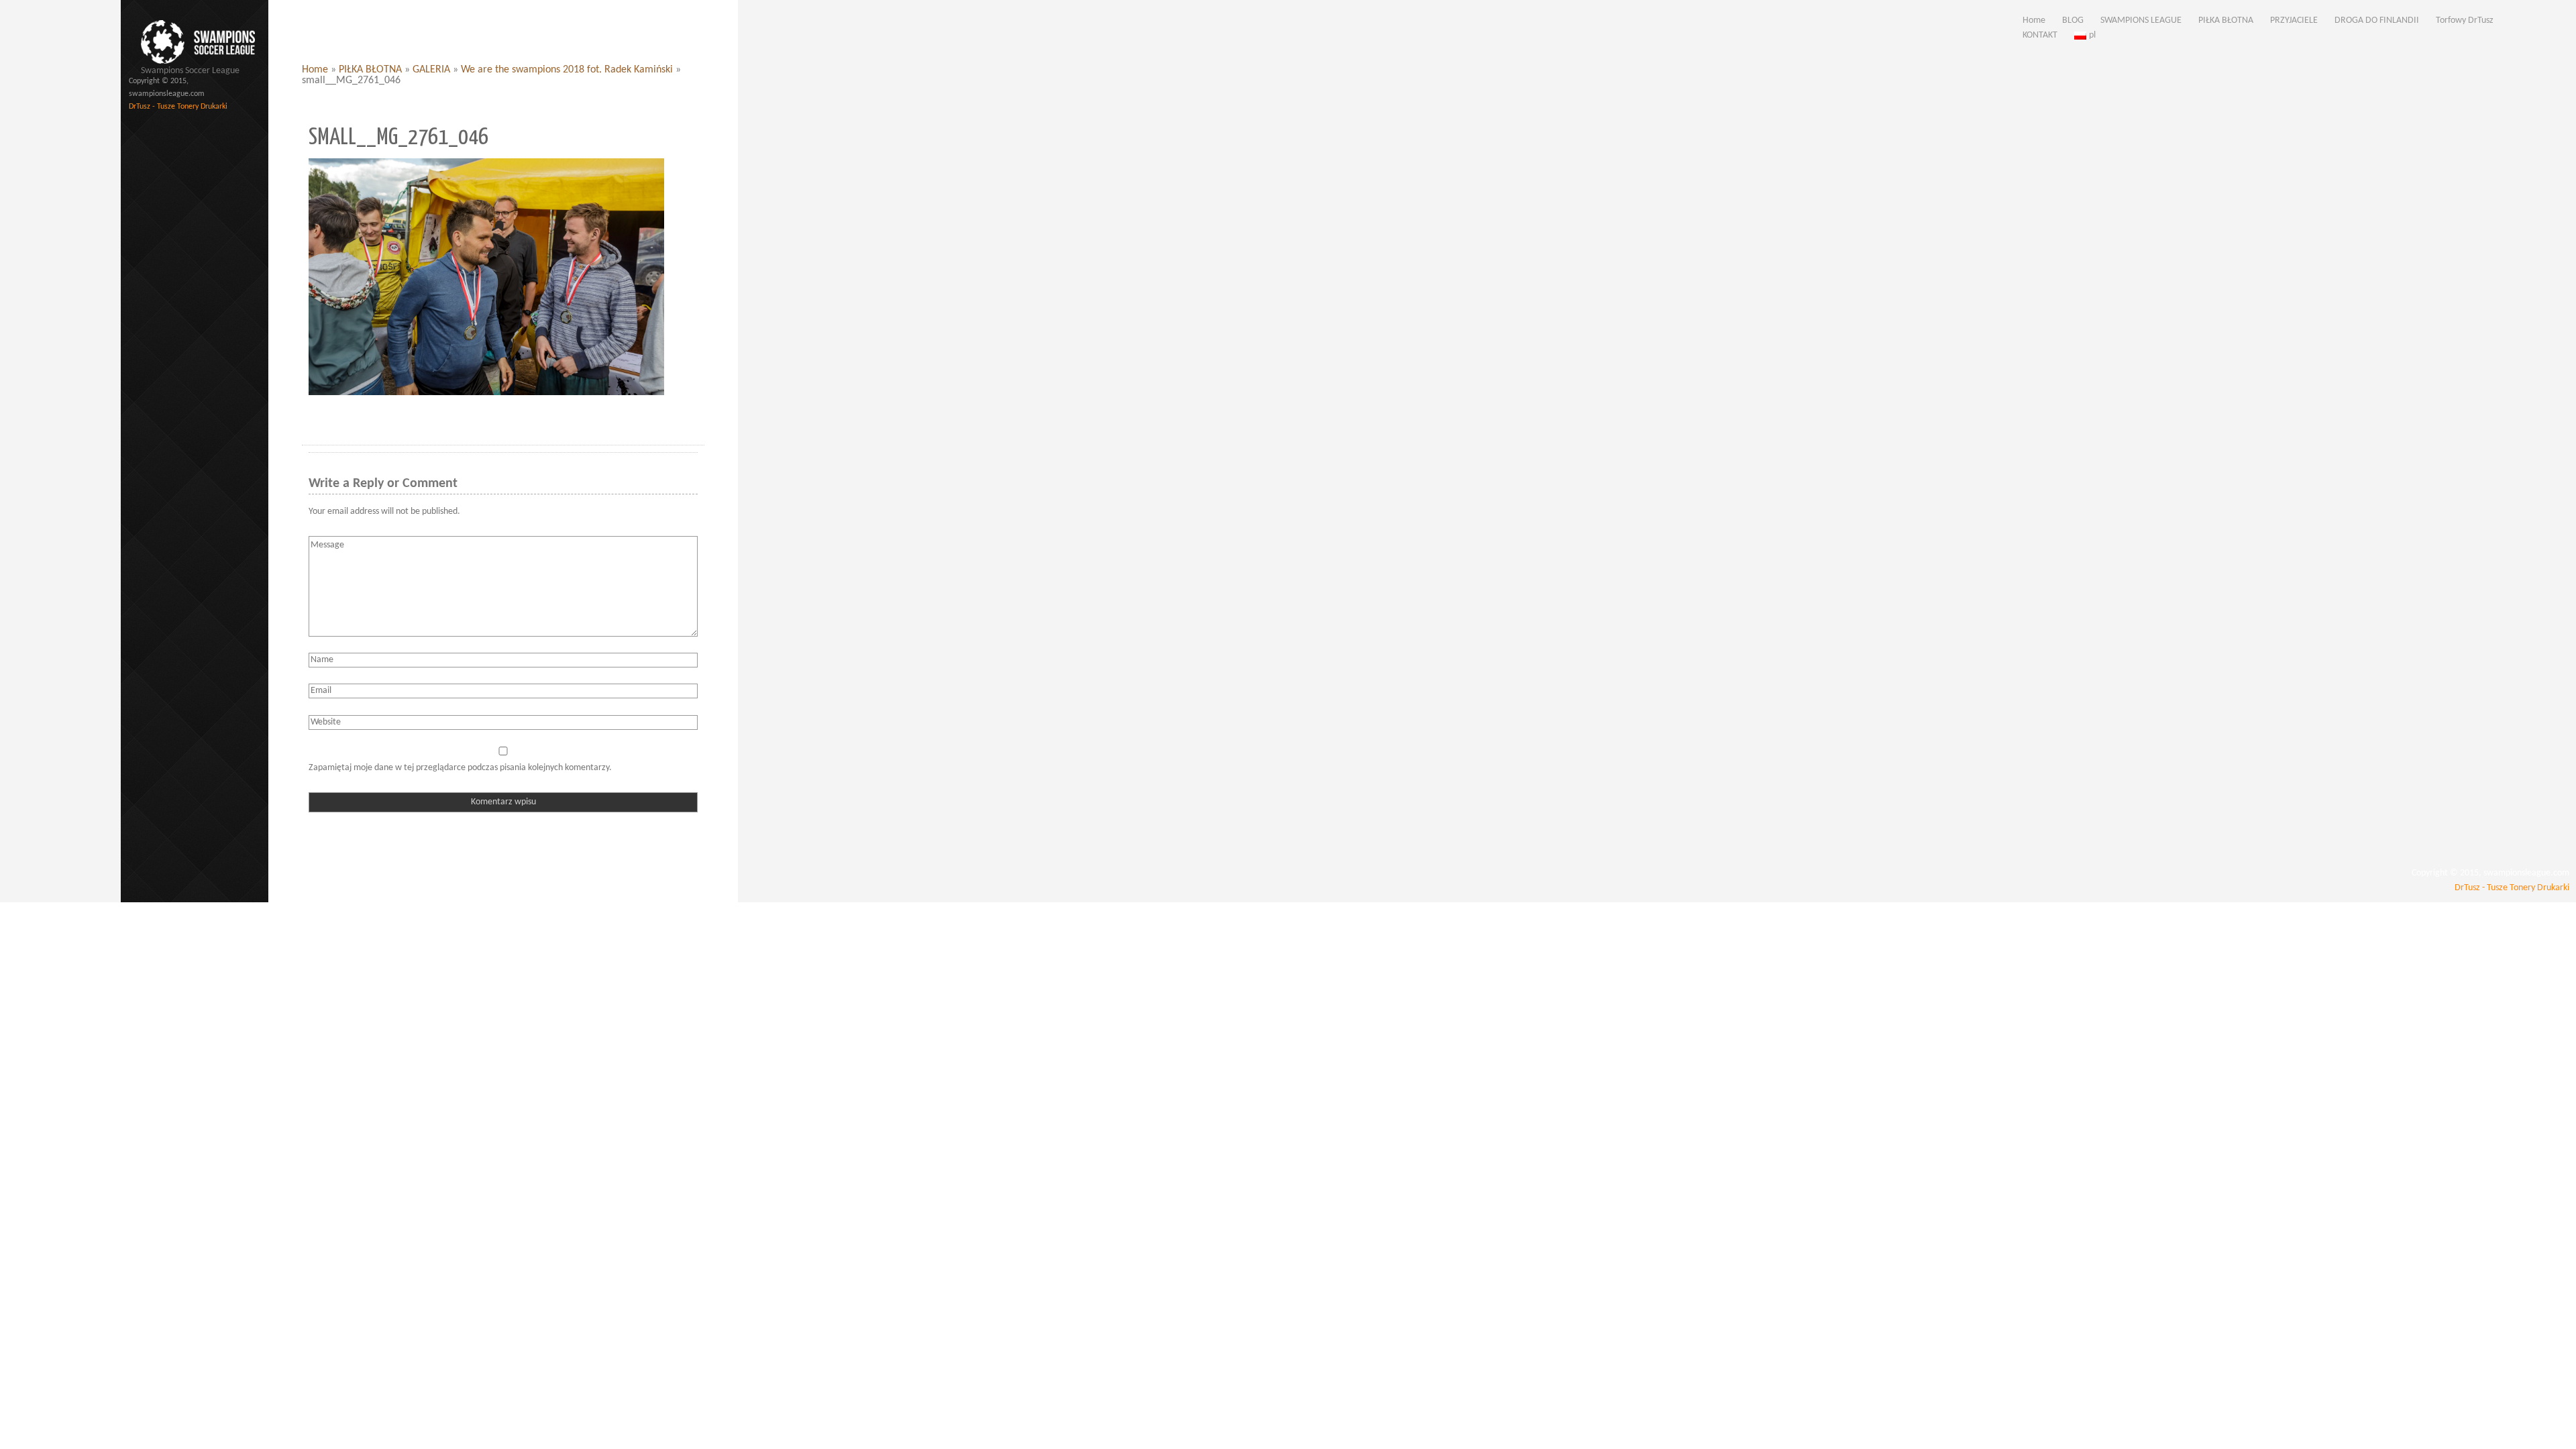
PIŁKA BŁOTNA (370, 70)
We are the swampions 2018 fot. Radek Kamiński (567, 70)
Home (315, 70)
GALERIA (431, 70)
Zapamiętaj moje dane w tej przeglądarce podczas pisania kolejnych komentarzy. (460, 768)
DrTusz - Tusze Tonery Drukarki (178, 107)
